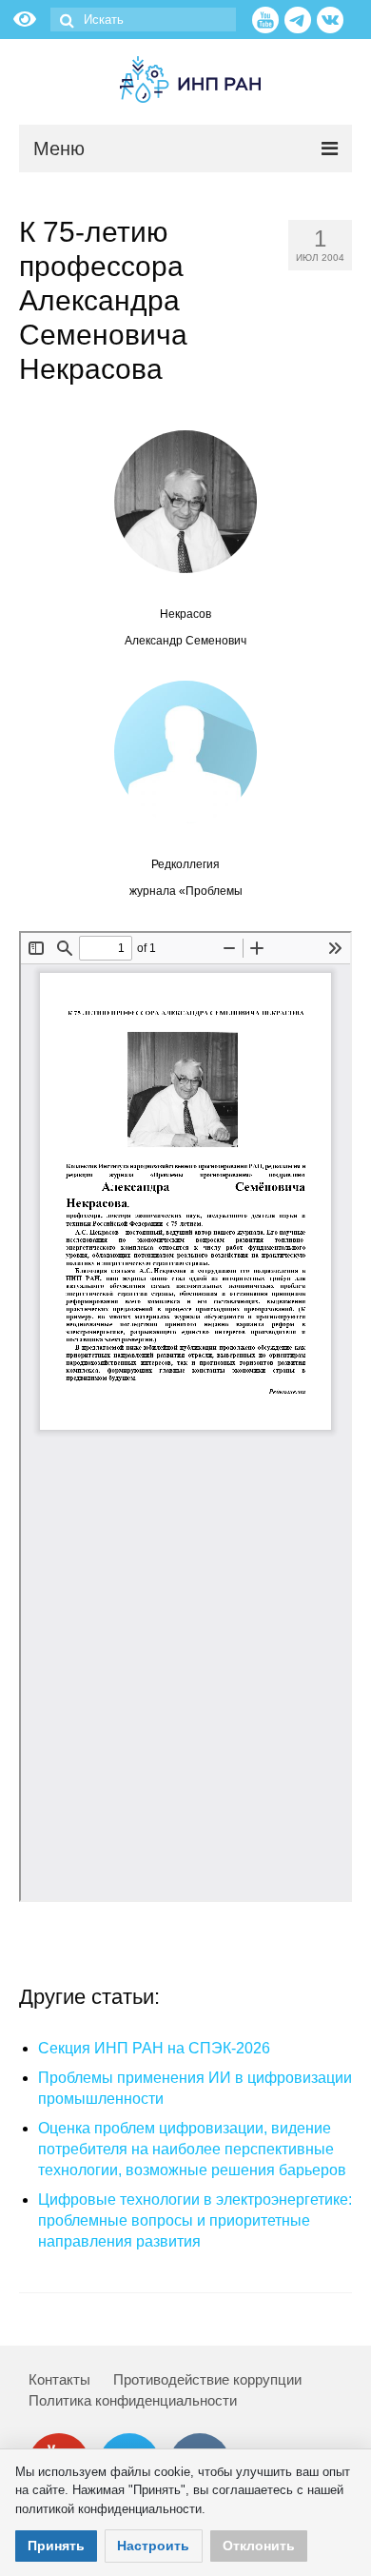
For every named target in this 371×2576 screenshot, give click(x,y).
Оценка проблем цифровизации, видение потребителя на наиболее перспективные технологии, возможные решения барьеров (192, 2149)
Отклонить (259, 2546)
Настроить (153, 2546)
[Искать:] (143, 20)
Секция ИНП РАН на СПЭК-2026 (154, 2048)
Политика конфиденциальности (133, 2400)
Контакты (59, 2379)
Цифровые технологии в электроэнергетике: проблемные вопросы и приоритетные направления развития (195, 2220)
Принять (56, 2546)
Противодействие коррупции (207, 2379)
